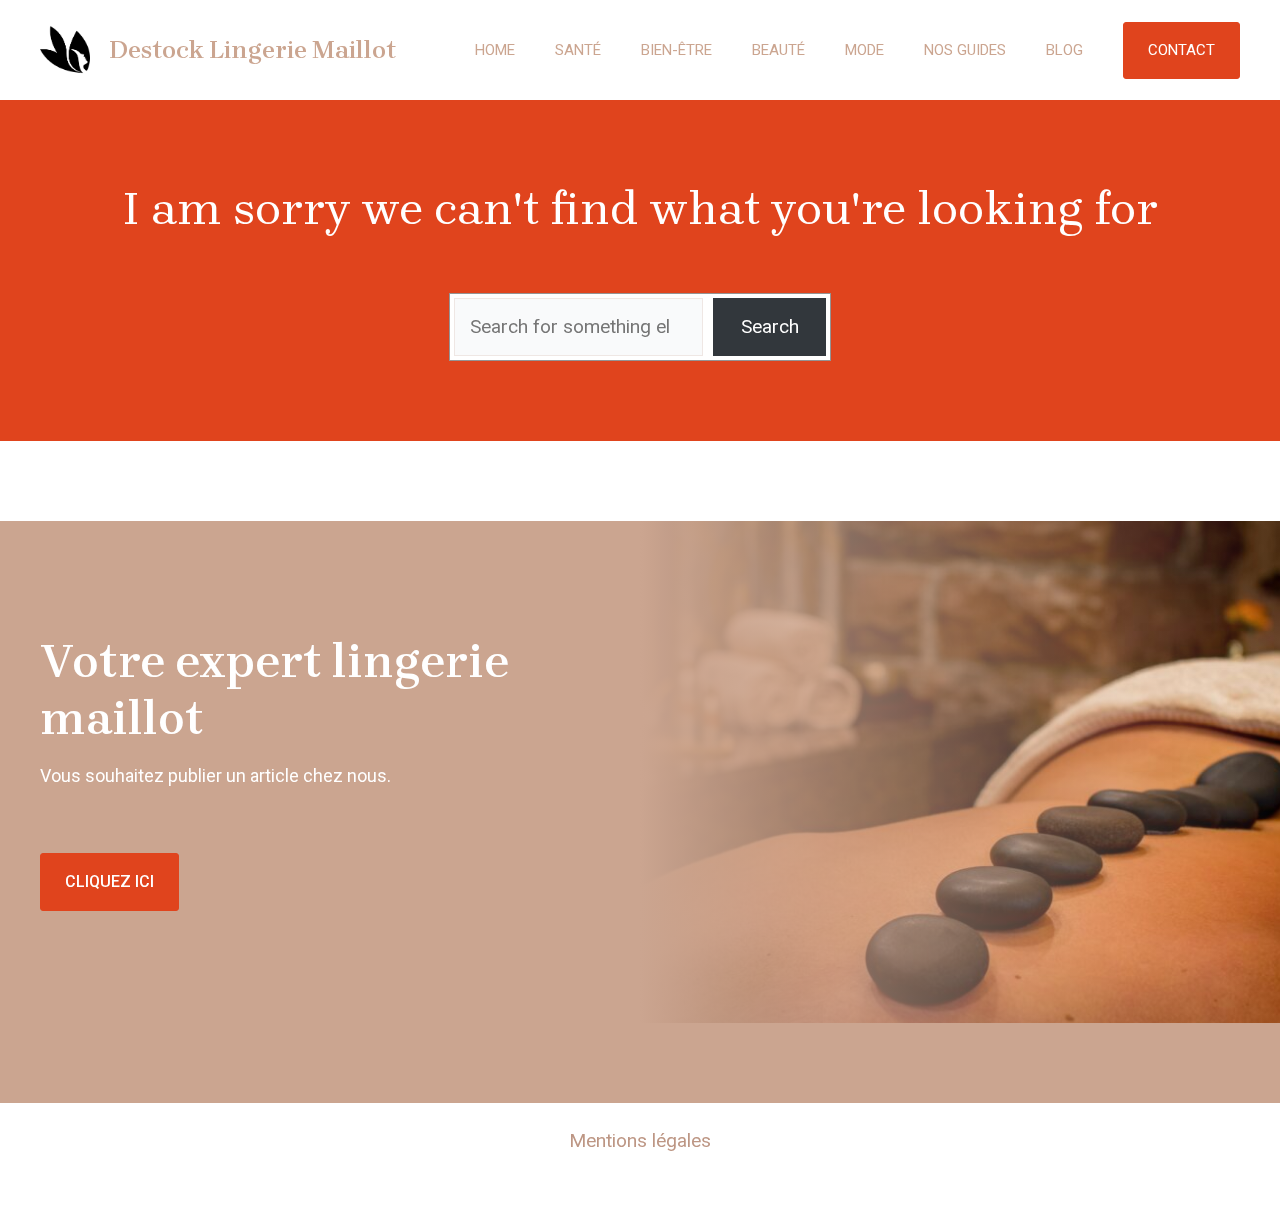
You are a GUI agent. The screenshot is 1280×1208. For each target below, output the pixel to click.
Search (770, 326)
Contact (1181, 50)
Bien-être (676, 50)
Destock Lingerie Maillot (252, 49)
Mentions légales (640, 1140)
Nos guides (965, 50)
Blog (1064, 50)
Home (495, 50)
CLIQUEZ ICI (109, 881)
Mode (864, 50)
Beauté (778, 50)
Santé (578, 50)
